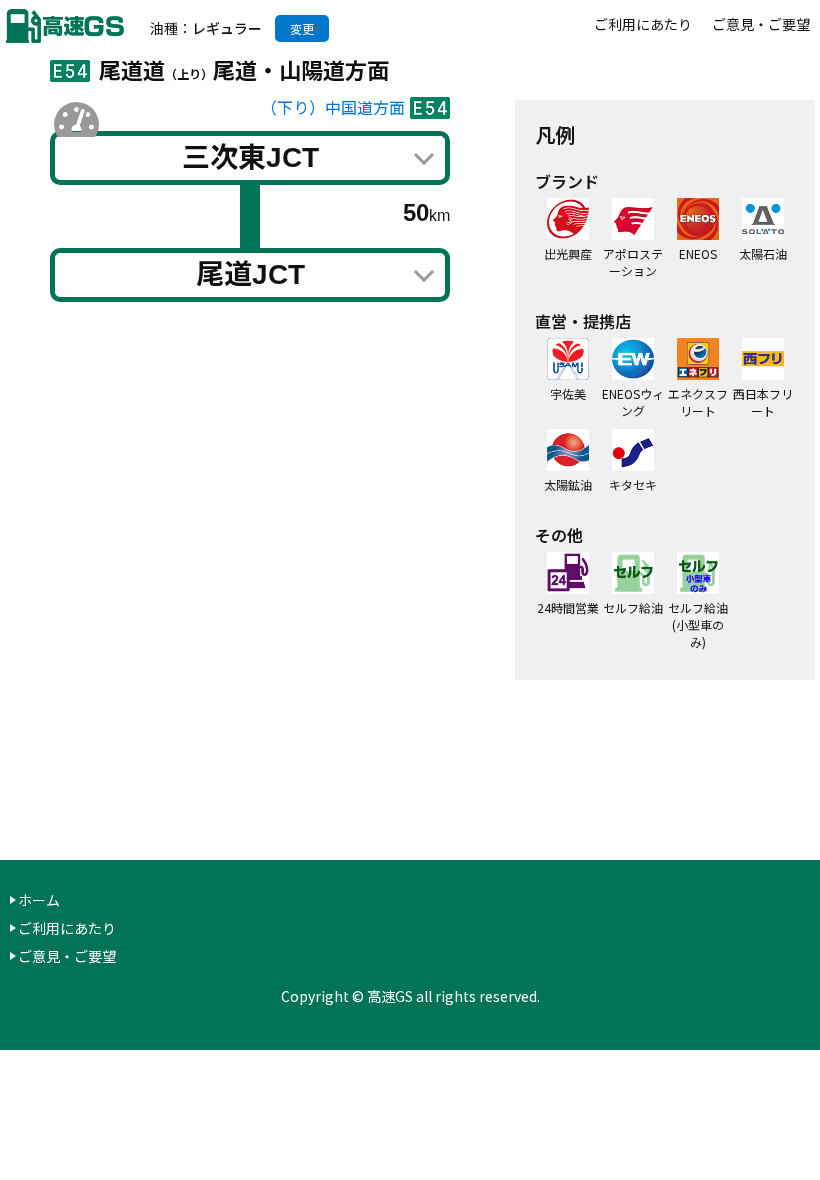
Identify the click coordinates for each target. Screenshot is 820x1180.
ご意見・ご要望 (761, 24)
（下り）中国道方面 (333, 108)
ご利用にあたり (643, 24)
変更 (302, 28)
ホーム (39, 900)
